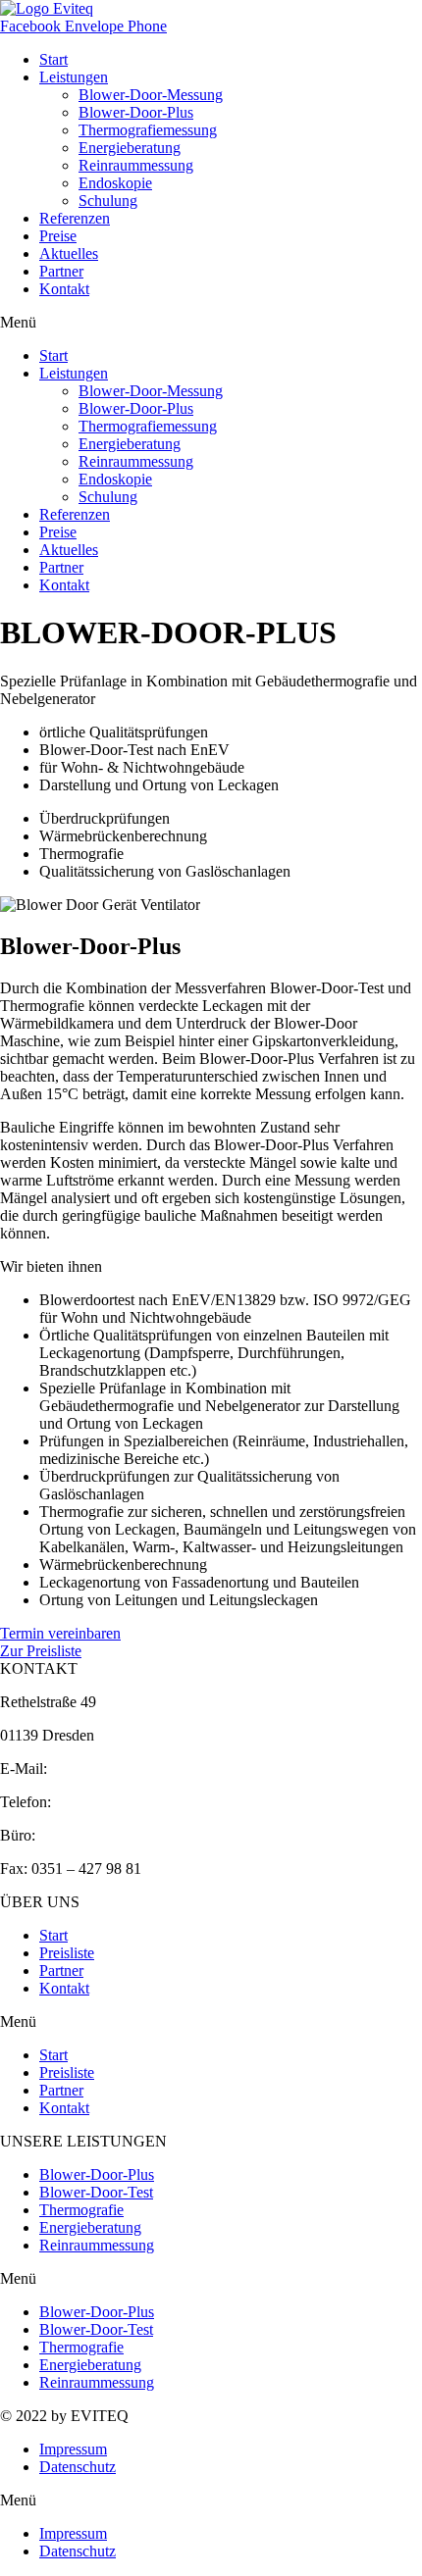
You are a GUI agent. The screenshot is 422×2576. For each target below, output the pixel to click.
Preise (58, 236)
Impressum (73, 2449)
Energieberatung (130, 148)
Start (53, 59)
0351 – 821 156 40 (98, 1835)
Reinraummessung (136, 165)
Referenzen (75, 218)
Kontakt (64, 289)
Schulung (108, 201)
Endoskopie (115, 183)
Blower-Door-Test (96, 2192)
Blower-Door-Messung (151, 95)
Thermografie (81, 2210)
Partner (61, 271)
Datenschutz (78, 2467)
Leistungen (74, 77)
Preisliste (67, 1953)
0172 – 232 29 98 (110, 1802)
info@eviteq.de (99, 1768)
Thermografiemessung (148, 130)
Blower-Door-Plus (136, 112)
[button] (211, 323)
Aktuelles (69, 253)
